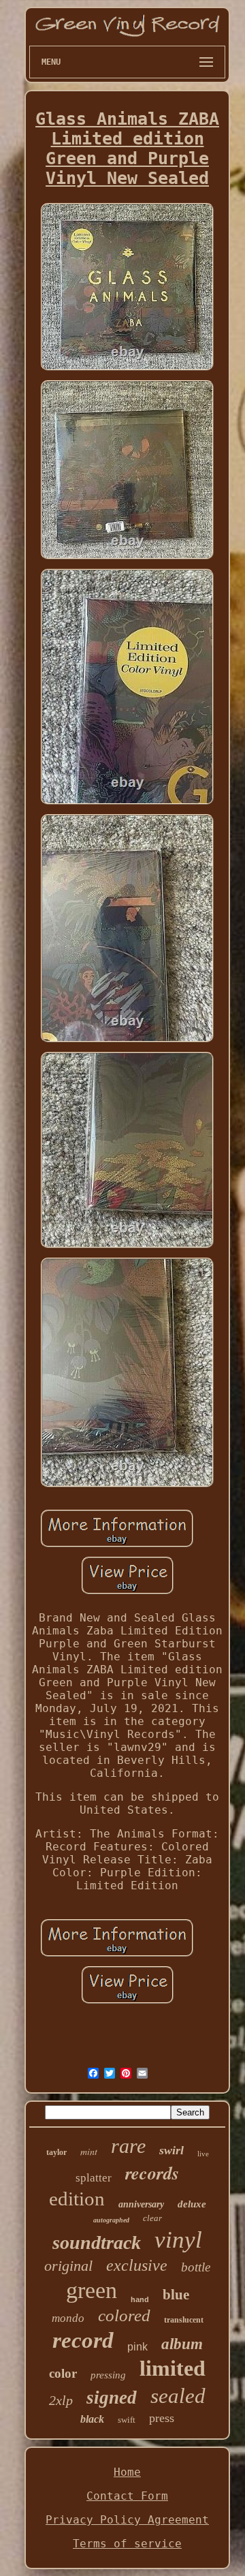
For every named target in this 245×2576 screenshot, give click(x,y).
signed (112, 2397)
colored (124, 2315)
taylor (56, 2152)
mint (89, 2151)
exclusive (137, 2265)
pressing (108, 2375)
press (162, 2418)
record (83, 2340)
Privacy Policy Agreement (127, 2520)
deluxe (192, 2204)
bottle (196, 2267)
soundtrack (97, 2243)
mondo (68, 2318)
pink (137, 2347)
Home (127, 2472)
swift (127, 2420)
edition (77, 2199)
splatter (94, 2178)
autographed (111, 2220)
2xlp (61, 2400)
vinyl (178, 2240)
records (152, 2173)
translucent (184, 2320)
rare (128, 2146)
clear (152, 2218)
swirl (171, 2150)
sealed (178, 2396)
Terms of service (127, 2544)
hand (140, 2299)
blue (176, 2295)
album (182, 2344)
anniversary (141, 2204)
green (92, 2290)
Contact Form (127, 2496)
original (68, 2266)
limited (173, 2368)
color (63, 2373)
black (92, 2419)
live (203, 2154)
